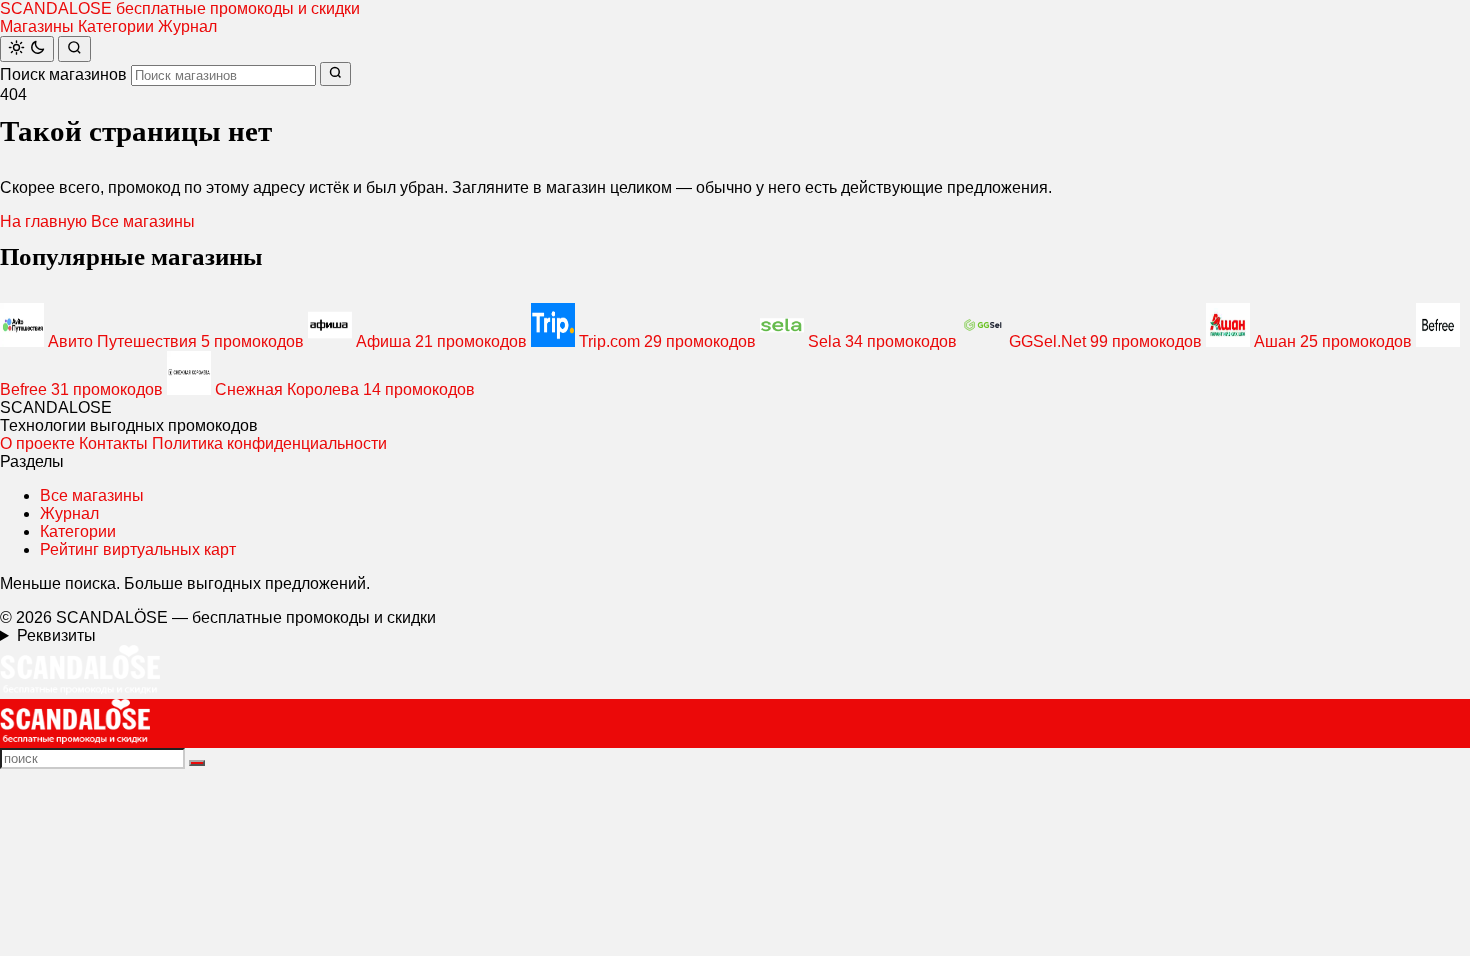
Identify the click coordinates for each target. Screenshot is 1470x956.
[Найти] (74, 49)
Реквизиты (56, 635)
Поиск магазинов (63, 74)
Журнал (187, 26)
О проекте (37, 443)
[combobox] (223, 75)
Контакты (113, 443)
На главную (43, 221)
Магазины (37, 26)
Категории (116, 26)
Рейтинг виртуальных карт (138, 549)
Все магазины (143, 221)
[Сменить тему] (27, 49)
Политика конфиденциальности (269, 443)
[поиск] (197, 763)
